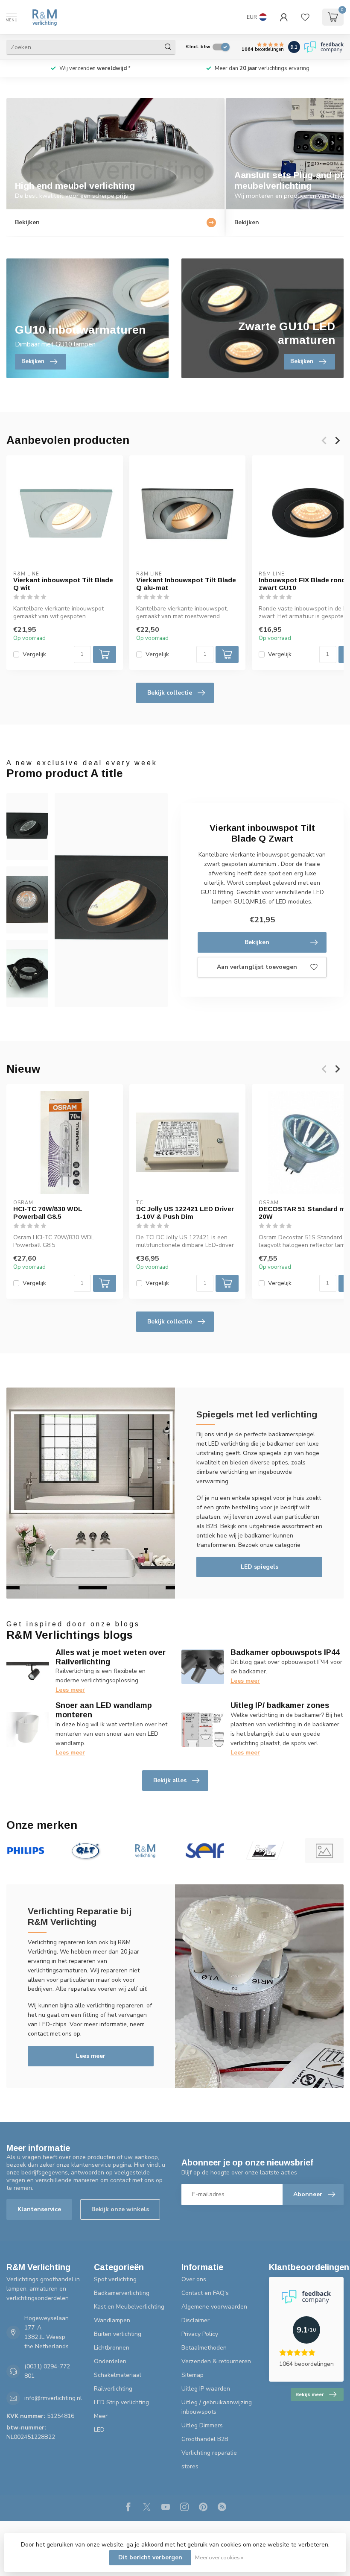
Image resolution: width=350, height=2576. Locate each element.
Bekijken (257, 942)
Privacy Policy (200, 2334)
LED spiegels (260, 1567)
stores (190, 2466)
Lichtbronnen (112, 2348)
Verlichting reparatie (209, 2453)
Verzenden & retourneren (216, 2361)
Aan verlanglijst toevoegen (257, 967)
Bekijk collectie (170, 693)
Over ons (194, 2279)
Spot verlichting (115, 2279)
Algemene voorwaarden (214, 2307)
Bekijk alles (170, 1780)
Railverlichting (113, 2389)
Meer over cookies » (219, 2557)
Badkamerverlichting (122, 2293)
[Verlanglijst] (305, 17)
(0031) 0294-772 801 (47, 2371)
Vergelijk (34, 654)
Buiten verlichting (118, 2334)
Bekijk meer (310, 2394)
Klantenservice (39, 2209)
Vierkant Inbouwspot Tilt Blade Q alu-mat (186, 584)
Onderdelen (110, 2361)
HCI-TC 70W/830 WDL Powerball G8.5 (48, 1212)
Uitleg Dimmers (202, 2425)
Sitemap (192, 2375)
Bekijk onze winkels (120, 2209)
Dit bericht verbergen (150, 2557)
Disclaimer (195, 2320)
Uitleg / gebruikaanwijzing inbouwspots (217, 2407)
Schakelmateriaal (118, 2375)
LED (99, 2430)
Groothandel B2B (205, 2439)
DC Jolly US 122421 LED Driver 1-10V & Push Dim (185, 1212)
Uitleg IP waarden (206, 2389)
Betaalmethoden (204, 2348)
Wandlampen (112, 2320)
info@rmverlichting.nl (53, 2398)
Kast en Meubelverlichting (129, 2307)
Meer (101, 2416)
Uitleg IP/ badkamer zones (280, 1705)
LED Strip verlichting (121, 2402)
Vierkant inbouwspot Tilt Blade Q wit (63, 584)
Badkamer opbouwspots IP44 (285, 1652)
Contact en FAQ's (205, 2293)
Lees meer (70, 1690)
